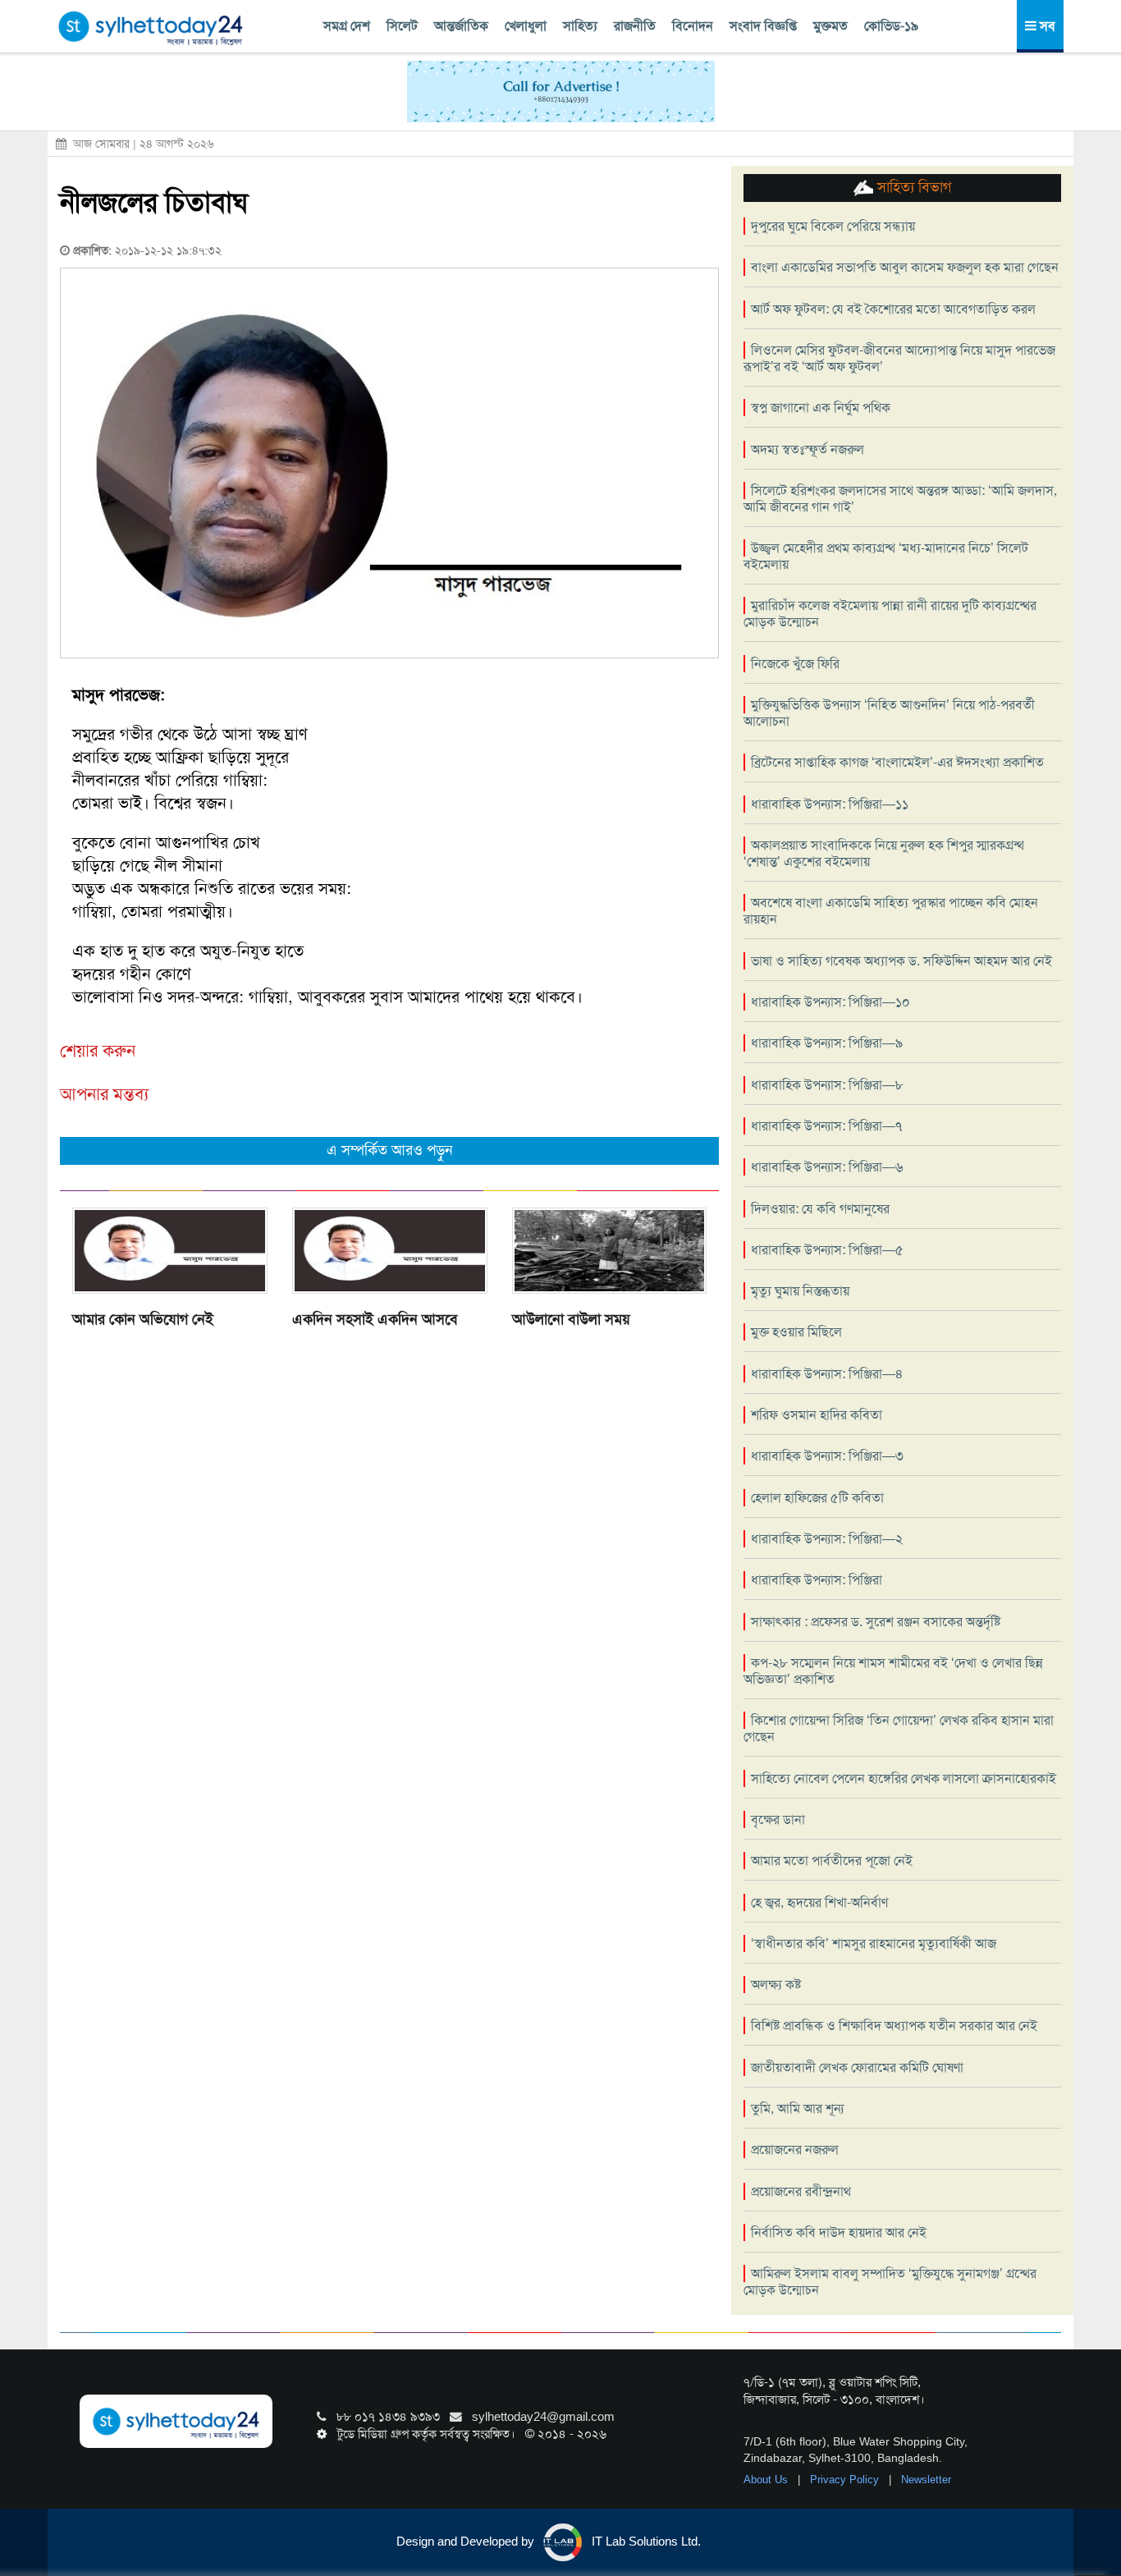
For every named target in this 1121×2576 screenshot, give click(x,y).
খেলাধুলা (526, 26)
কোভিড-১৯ (891, 26)
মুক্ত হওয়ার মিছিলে (796, 1332)
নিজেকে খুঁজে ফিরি (795, 664)
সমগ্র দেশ (347, 26)
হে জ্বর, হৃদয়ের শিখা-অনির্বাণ (819, 1902)
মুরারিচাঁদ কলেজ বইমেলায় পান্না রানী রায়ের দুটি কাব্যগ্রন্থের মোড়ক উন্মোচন (890, 614)
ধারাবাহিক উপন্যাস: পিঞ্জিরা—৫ (827, 1250)
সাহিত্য (580, 26)
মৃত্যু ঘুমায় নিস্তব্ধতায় (800, 1291)
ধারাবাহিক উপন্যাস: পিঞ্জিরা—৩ (827, 1456)
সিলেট (402, 26)
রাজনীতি (635, 26)
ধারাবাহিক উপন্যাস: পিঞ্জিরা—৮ (827, 1085)
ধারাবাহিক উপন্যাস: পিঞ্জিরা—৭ (826, 1126)
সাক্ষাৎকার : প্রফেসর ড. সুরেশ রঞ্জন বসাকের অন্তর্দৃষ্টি (876, 1622)
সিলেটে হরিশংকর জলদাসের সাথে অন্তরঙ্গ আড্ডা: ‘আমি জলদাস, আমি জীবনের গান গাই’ (900, 499)
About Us (767, 2480)
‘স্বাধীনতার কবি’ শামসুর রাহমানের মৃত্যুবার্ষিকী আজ (874, 1943)
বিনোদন (693, 26)
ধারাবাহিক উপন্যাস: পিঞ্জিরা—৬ (827, 1167)
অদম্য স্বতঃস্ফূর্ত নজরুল (808, 449)
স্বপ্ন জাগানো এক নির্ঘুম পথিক (821, 408)
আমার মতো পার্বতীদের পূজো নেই (832, 1861)
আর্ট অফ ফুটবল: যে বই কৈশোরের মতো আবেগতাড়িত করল (893, 309)
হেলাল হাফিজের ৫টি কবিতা (817, 1498)
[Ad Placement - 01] (561, 90)
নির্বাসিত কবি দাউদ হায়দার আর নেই (839, 2232)
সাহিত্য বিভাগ (912, 187)
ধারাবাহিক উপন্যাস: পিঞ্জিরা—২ (827, 1539)
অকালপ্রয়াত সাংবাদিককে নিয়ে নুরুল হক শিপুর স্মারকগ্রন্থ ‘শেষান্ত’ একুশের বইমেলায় (884, 853)
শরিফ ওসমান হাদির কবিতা (817, 1415)
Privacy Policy (846, 2480)
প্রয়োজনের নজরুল (795, 2150)
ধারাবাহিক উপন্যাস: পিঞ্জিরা (817, 1580)
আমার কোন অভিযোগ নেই (143, 1319)
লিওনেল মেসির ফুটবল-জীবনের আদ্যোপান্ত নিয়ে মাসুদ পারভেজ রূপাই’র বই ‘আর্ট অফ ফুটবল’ (899, 358)
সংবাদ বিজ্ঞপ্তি (763, 26)
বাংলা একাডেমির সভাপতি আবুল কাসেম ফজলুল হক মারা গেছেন (905, 267)
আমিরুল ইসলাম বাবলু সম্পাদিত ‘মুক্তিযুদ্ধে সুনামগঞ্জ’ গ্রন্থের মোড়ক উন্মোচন (890, 2282)
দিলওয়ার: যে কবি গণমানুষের (820, 1209)
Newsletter (926, 2480)
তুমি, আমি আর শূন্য (797, 2108)
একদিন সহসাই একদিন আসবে (375, 1319)
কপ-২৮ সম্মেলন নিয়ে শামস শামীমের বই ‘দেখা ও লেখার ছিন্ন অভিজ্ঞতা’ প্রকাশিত (893, 1671)
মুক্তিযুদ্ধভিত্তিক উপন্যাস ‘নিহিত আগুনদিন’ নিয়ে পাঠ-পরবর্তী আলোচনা (889, 713)
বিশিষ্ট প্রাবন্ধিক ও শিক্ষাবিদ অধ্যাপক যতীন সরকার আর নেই (894, 2026)
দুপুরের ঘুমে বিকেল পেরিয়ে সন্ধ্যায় (833, 226)
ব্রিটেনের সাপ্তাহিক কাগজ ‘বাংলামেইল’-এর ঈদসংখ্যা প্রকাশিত (897, 762)
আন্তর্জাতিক (461, 26)
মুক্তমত (830, 26)
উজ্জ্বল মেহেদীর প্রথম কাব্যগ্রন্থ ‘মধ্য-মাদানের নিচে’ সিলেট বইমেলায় (886, 556)
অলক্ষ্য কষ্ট (776, 1985)
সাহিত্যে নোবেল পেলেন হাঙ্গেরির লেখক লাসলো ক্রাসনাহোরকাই (904, 1778)
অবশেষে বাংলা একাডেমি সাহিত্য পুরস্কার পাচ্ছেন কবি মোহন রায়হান (891, 911)
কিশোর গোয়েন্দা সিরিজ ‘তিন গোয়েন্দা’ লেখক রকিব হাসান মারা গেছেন (899, 1728)
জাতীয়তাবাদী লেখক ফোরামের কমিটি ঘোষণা (857, 2067)
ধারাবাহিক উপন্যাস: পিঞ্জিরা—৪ (827, 1374)
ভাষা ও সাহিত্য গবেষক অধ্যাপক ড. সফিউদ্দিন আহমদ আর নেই (901, 961)
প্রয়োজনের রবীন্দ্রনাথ (801, 2191)
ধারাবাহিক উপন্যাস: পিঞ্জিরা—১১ (830, 804)
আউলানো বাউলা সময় (571, 1319)
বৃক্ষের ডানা (778, 1820)
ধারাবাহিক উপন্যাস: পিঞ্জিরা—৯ (827, 1043)
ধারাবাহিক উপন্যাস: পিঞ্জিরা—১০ (830, 1002)
